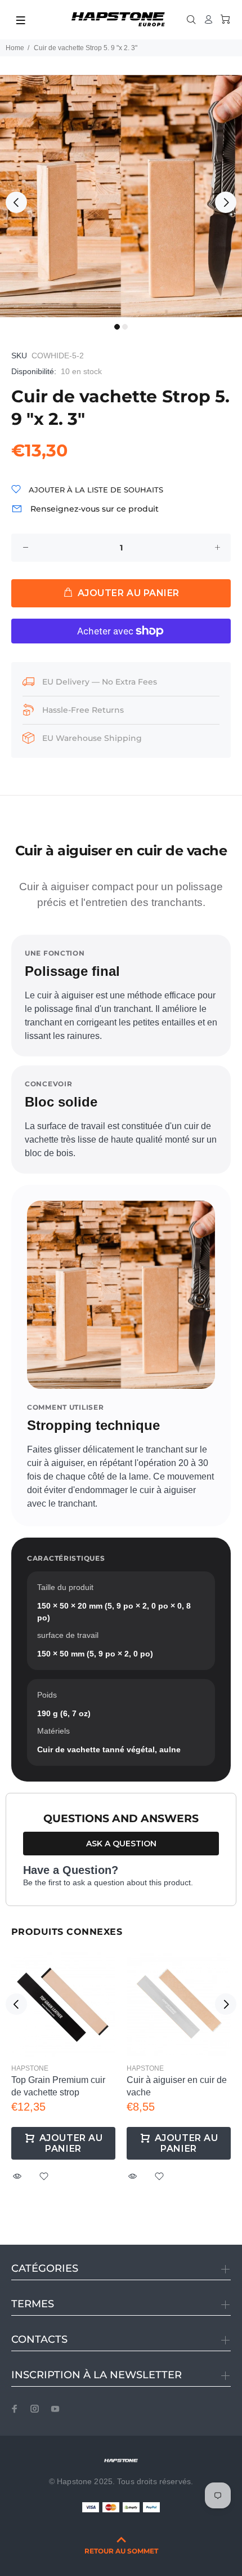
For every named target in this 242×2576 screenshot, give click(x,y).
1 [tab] (117, 327)
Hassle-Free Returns (83, 710)
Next (226, 202)
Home (15, 48)
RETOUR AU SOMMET (121, 2551)
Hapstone (30, 2068)
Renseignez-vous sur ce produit (95, 509)
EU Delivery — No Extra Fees (100, 682)
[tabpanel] (121, 196)
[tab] (11, 818)
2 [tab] (125, 327)
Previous (16, 202)
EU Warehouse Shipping (92, 738)
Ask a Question (121, 1844)
